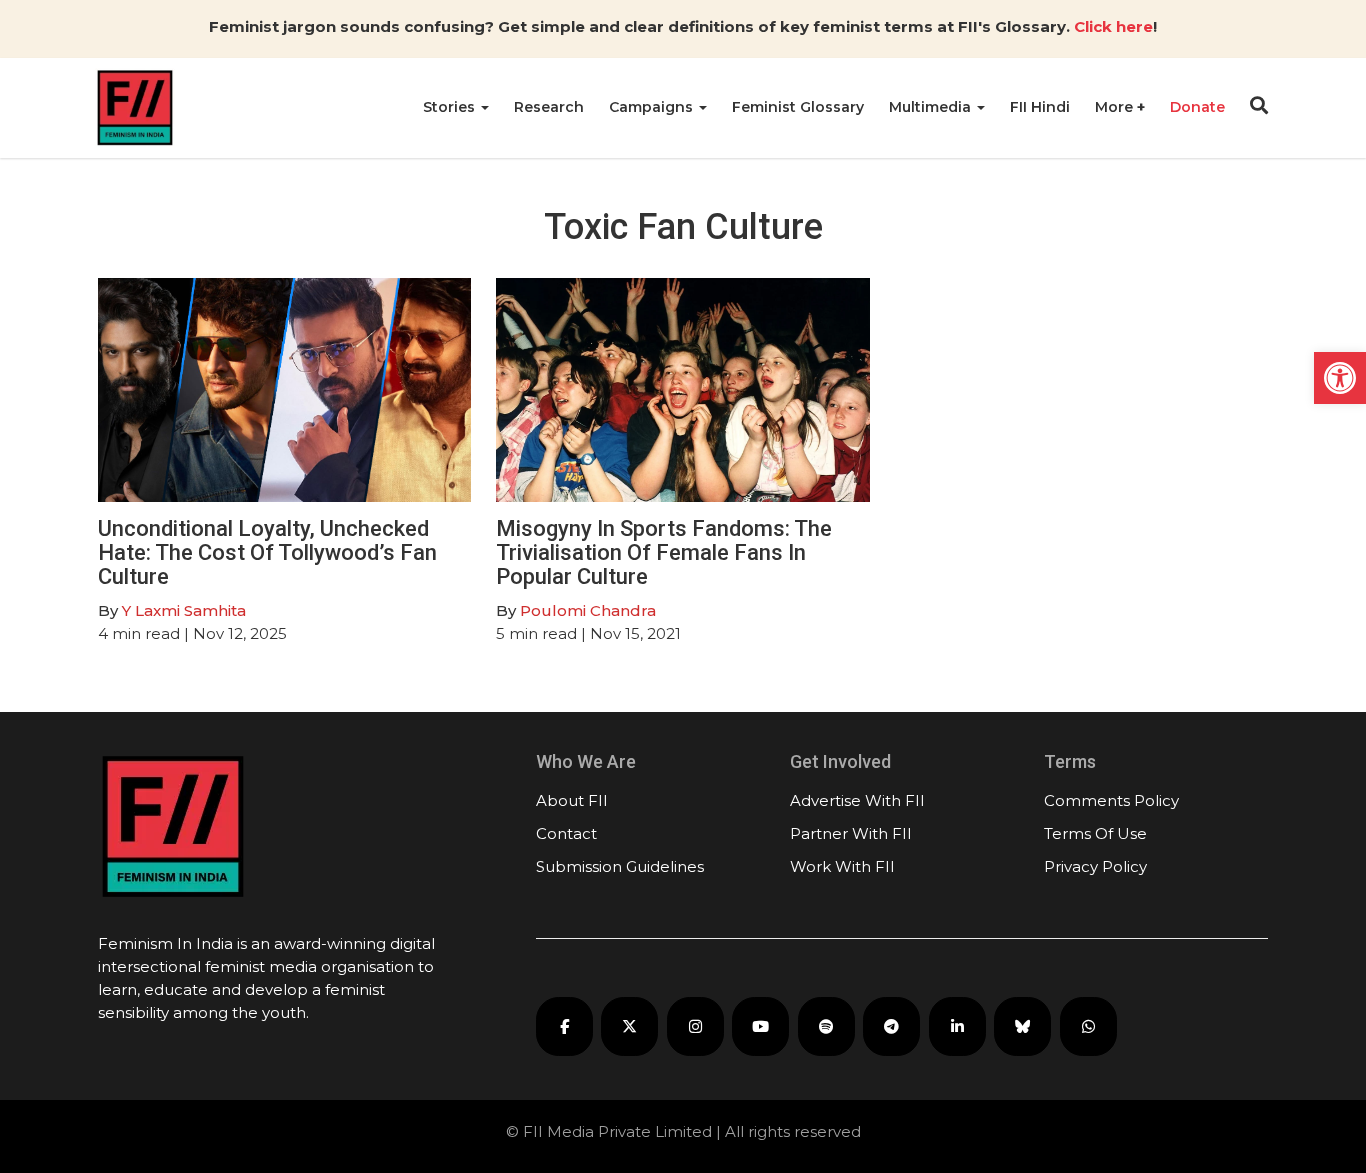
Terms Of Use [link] (1095, 833)
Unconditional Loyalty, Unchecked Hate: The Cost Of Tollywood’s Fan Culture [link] (267, 552)
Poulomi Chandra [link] (588, 610)
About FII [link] (572, 800)
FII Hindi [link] (1040, 107)
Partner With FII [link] (851, 833)
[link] (1340, 378)
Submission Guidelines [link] (620, 866)
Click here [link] (1113, 26)
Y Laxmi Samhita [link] (184, 610)
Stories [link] (451, 107)
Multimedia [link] (932, 107)
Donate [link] (1197, 107)
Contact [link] (566, 833)
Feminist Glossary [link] (798, 107)
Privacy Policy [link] (1095, 866)
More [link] (1116, 107)
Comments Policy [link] (1111, 800)
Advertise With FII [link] (857, 800)
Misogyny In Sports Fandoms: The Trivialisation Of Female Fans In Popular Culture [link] (664, 552)
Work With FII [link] (842, 866)
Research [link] (549, 107)
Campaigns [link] (653, 107)
